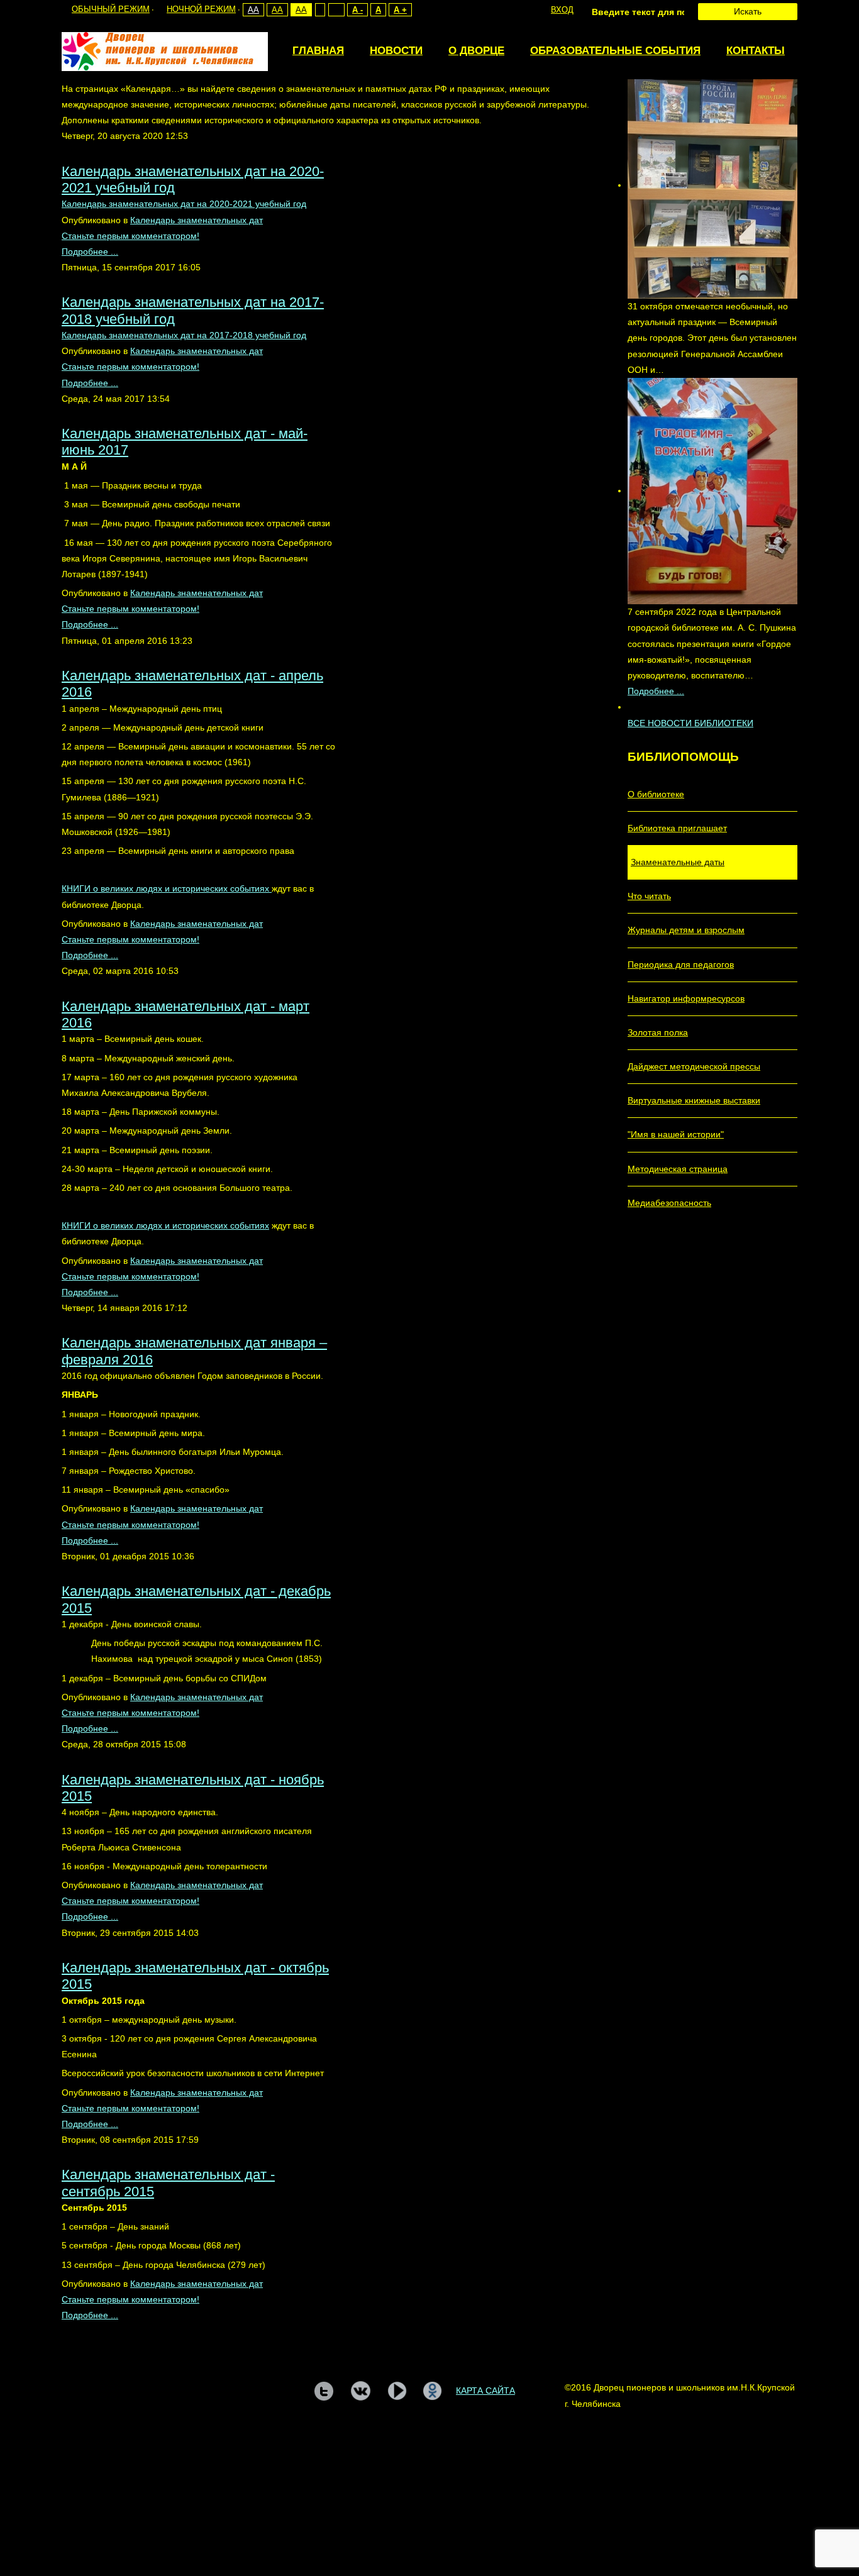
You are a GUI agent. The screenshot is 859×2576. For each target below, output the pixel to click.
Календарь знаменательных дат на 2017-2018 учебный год (184, 335)
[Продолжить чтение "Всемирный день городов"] (712, 185)
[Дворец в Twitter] (324, 2391)
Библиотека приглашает (677, 828)
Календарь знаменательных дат (197, 220)
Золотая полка (658, 1032)
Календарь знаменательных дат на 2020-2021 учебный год (184, 204)
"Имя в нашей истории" (676, 1134)
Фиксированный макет (320, 10)
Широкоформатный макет (336, 10)
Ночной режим (201, 9)
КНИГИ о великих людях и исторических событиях (167, 888)
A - (357, 10)
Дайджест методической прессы (694, 1066)
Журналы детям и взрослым (686, 930)
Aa (253, 10)
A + (400, 10)
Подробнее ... (90, 252)
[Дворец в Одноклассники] (432, 2391)
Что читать (649, 896)
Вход (562, 10)
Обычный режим (111, 9)
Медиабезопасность (669, 1203)
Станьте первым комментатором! (130, 236)
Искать (748, 11)
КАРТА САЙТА (485, 2391)
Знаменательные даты (678, 862)
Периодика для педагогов (681, 965)
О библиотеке (656, 794)
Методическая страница (678, 1169)
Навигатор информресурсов (686, 998)
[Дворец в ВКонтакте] (361, 2391)
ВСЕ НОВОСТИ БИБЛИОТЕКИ (690, 723)
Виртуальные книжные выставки (694, 1100)
